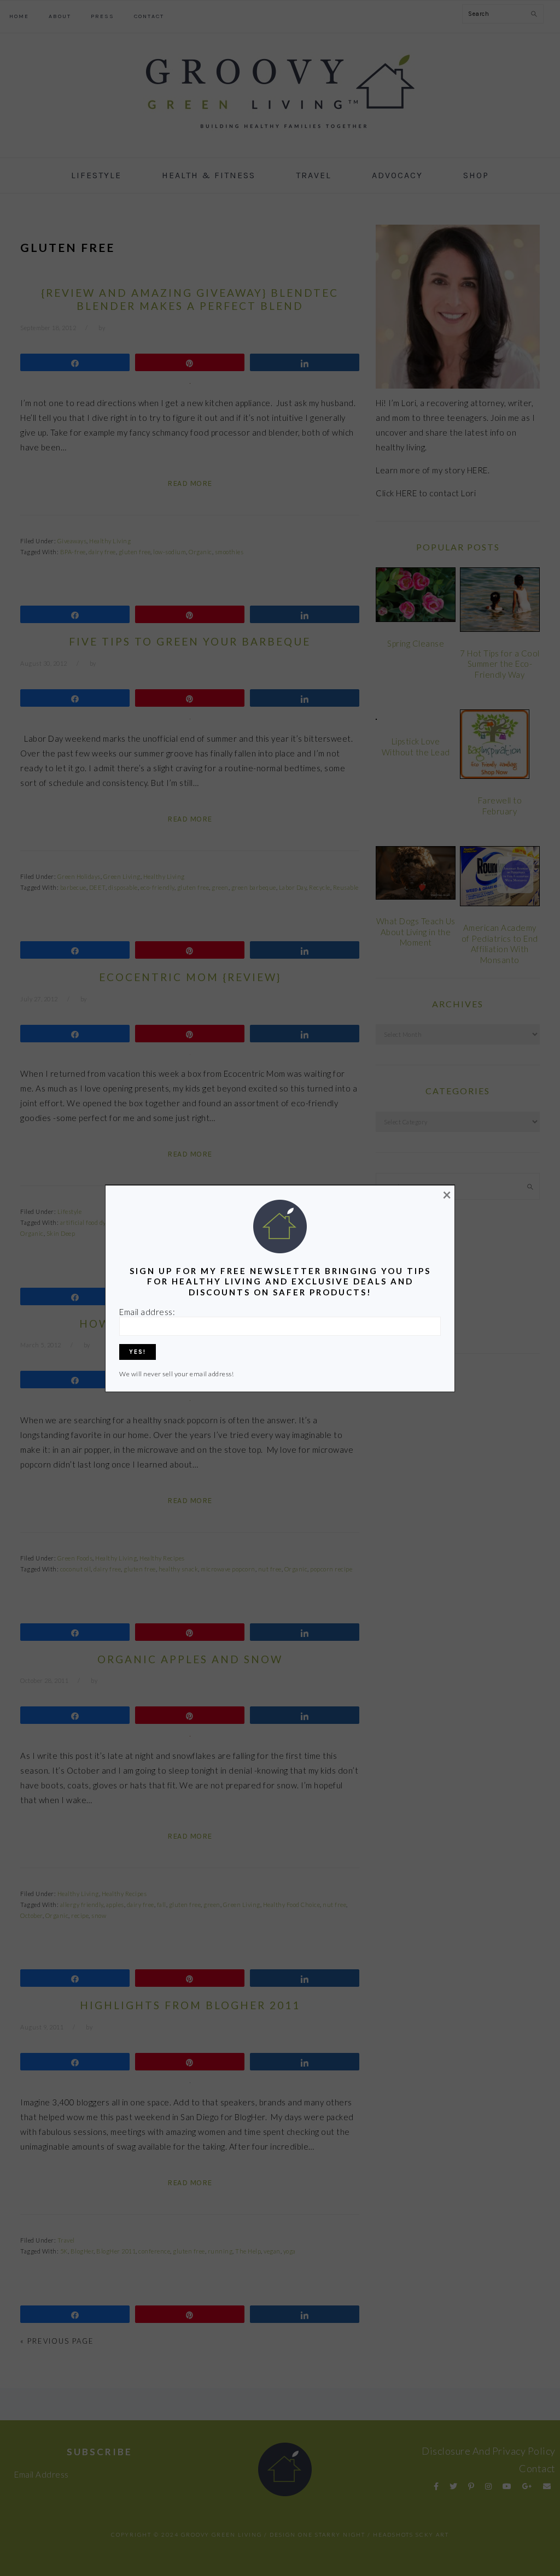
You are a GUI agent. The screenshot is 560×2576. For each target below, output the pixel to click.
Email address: (147, 1312)
